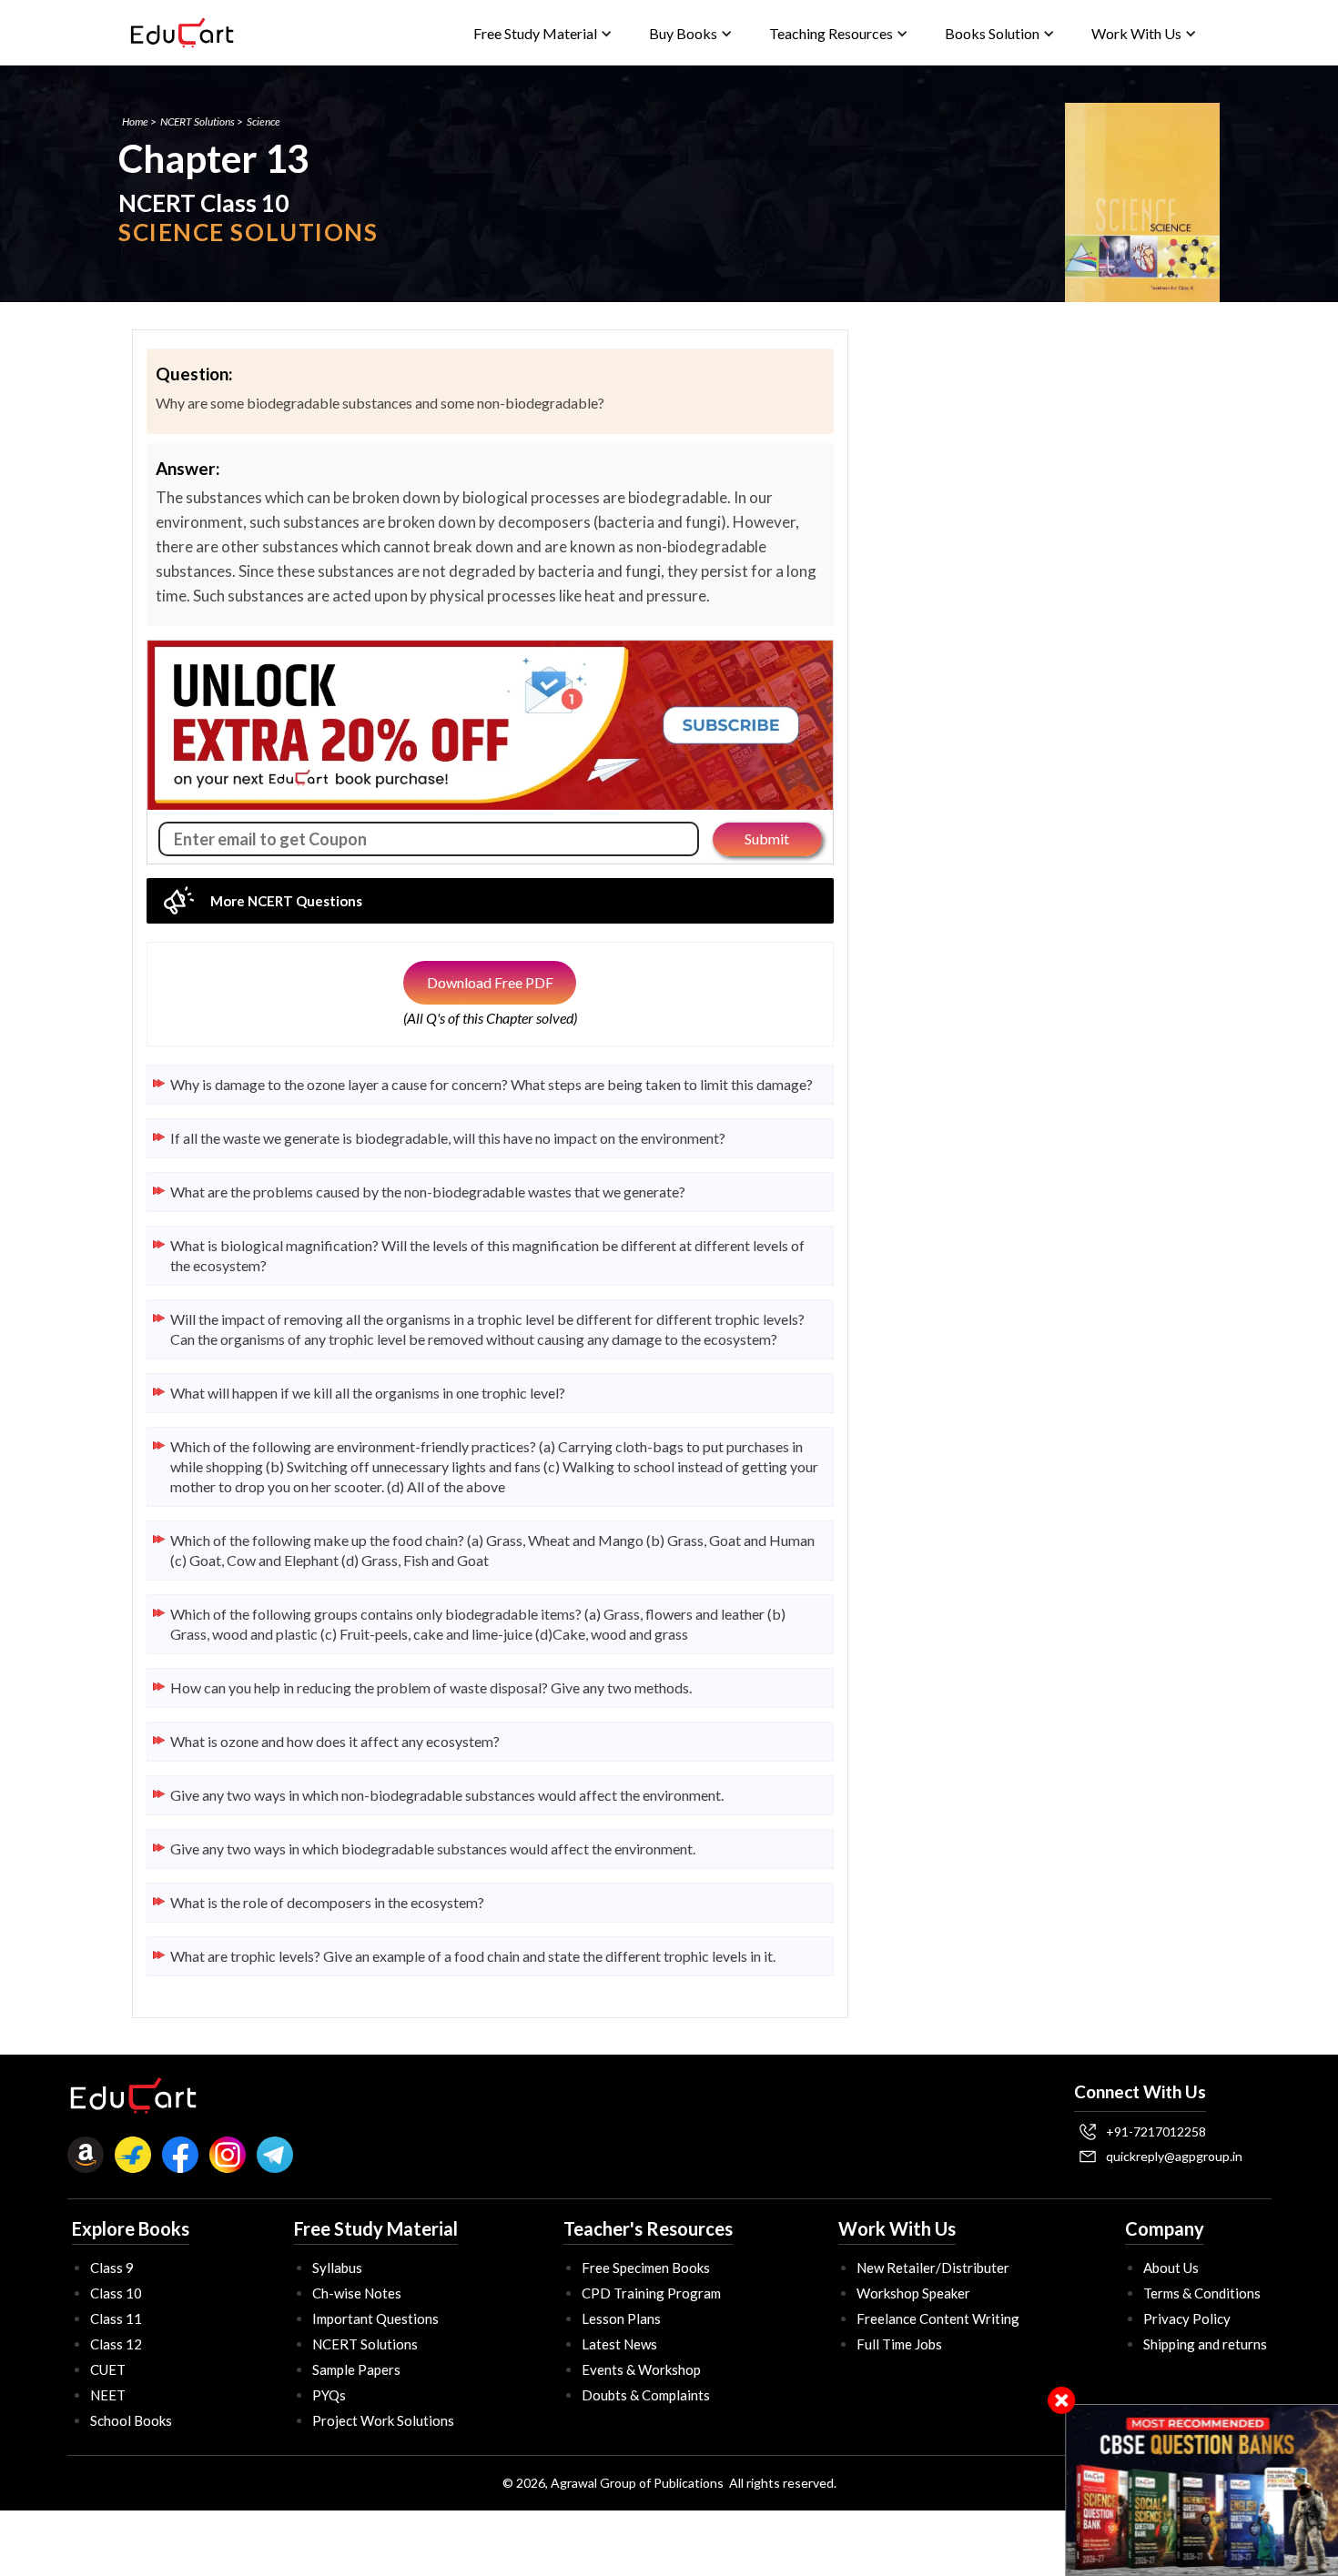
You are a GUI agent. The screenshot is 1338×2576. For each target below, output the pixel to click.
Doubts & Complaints (646, 2395)
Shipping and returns (1205, 2344)
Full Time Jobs (899, 2344)
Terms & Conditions (1202, 2293)
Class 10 (116, 2293)
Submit (767, 838)
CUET (108, 2369)
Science (264, 121)
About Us (1171, 2268)
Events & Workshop (641, 2369)
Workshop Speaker (913, 2293)
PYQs (329, 2395)
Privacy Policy (1187, 2318)
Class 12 (116, 2344)
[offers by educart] (1202, 2490)
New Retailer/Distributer (933, 2268)
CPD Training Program (651, 2293)
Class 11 (116, 2318)
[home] (182, 33)
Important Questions (375, 2318)
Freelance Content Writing (938, 2318)
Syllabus (337, 2268)
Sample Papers (356, 2369)
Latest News (619, 2344)
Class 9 (112, 2268)
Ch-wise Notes (357, 2293)
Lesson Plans (621, 2318)
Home (135, 121)
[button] (543, 33)
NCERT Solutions (198, 121)
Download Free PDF (490, 982)
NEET (108, 2395)
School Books (131, 2420)
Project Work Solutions (383, 2420)
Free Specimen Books (646, 2268)
